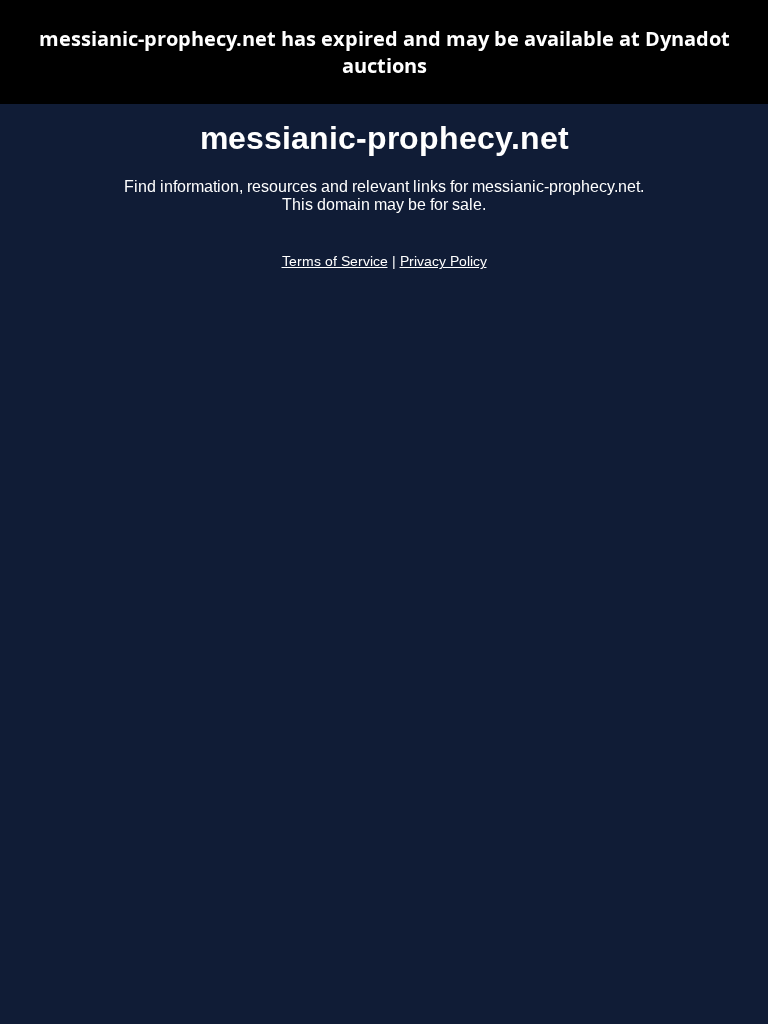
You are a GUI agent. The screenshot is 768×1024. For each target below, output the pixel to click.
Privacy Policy (443, 261)
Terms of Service (335, 261)
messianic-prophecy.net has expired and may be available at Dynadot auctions (384, 52)
